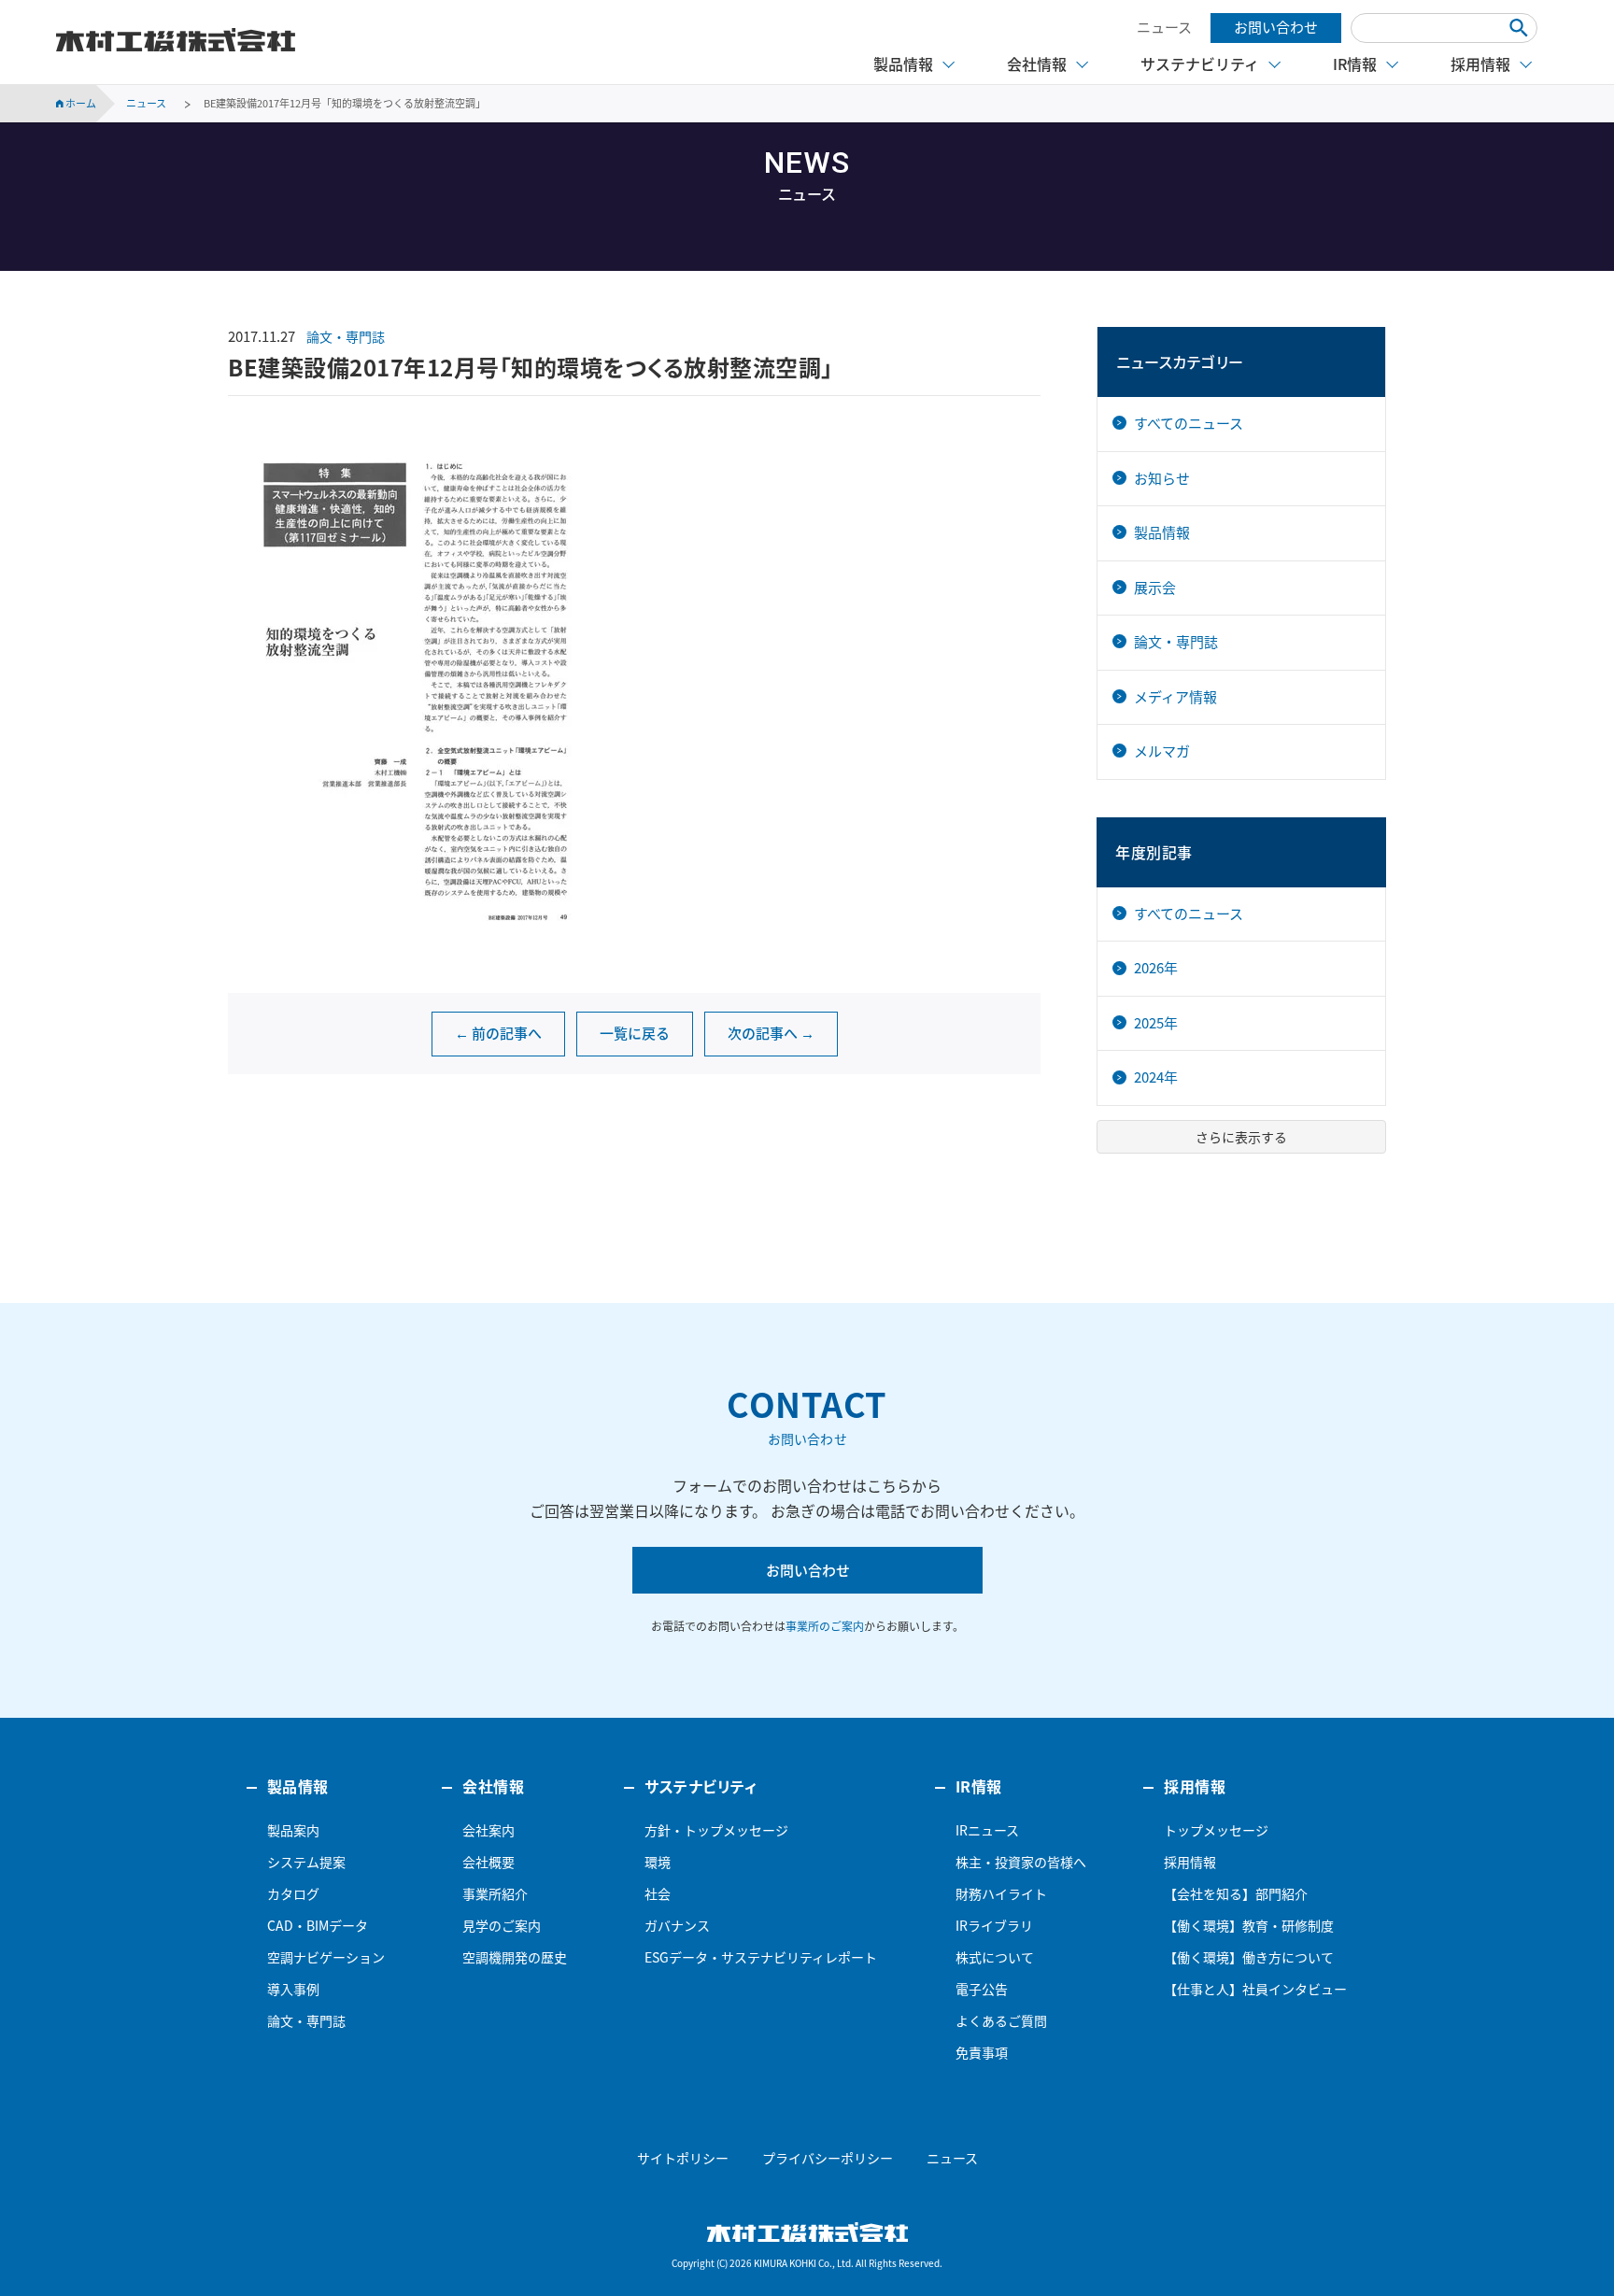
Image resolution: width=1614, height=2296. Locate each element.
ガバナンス (677, 1925)
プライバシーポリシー (828, 2158)
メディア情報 (1175, 697)
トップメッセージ (1216, 1830)
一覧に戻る (635, 1033)
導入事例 (293, 1989)
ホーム (80, 103)
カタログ (293, 1893)
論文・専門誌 (346, 336)
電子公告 (982, 1989)
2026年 (1156, 968)
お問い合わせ (1276, 27)
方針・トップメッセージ (716, 1830)
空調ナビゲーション (326, 1957)
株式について (995, 1957)
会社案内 (488, 1830)
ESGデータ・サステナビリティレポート (761, 1957)
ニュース (1164, 27)
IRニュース (987, 1830)
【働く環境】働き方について (1249, 1957)
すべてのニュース (1189, 423)
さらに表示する (1241, 1137)
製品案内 (293, 1830)
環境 (658, 1862)
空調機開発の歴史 (515, 1957)
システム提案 (306, 1862)
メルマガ (1162, 751)
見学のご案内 (502, 1925)
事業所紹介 (495, 1893)
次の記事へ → (771, 1033)
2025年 (1156, 1023)
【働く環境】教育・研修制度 (1249, 1925)
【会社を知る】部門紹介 (1236, 1893)
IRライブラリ (994, 1925)
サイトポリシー (683, 2158)
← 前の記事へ (498, 1033)
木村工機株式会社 (176, 40)
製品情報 (1162, 532)
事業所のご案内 (825, 1626)
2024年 (1156, 1077)
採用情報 (1190, 1862)
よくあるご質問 (1001, 2020)
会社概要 (488, 1862)
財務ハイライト (1001, 1893)
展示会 (1155, 588)
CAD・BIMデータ (318, 1925)
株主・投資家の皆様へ (1021, 1862)
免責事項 (982, 2052)
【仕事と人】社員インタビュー (1255, 1989)
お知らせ (1162, 478)
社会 (658, 1893)
